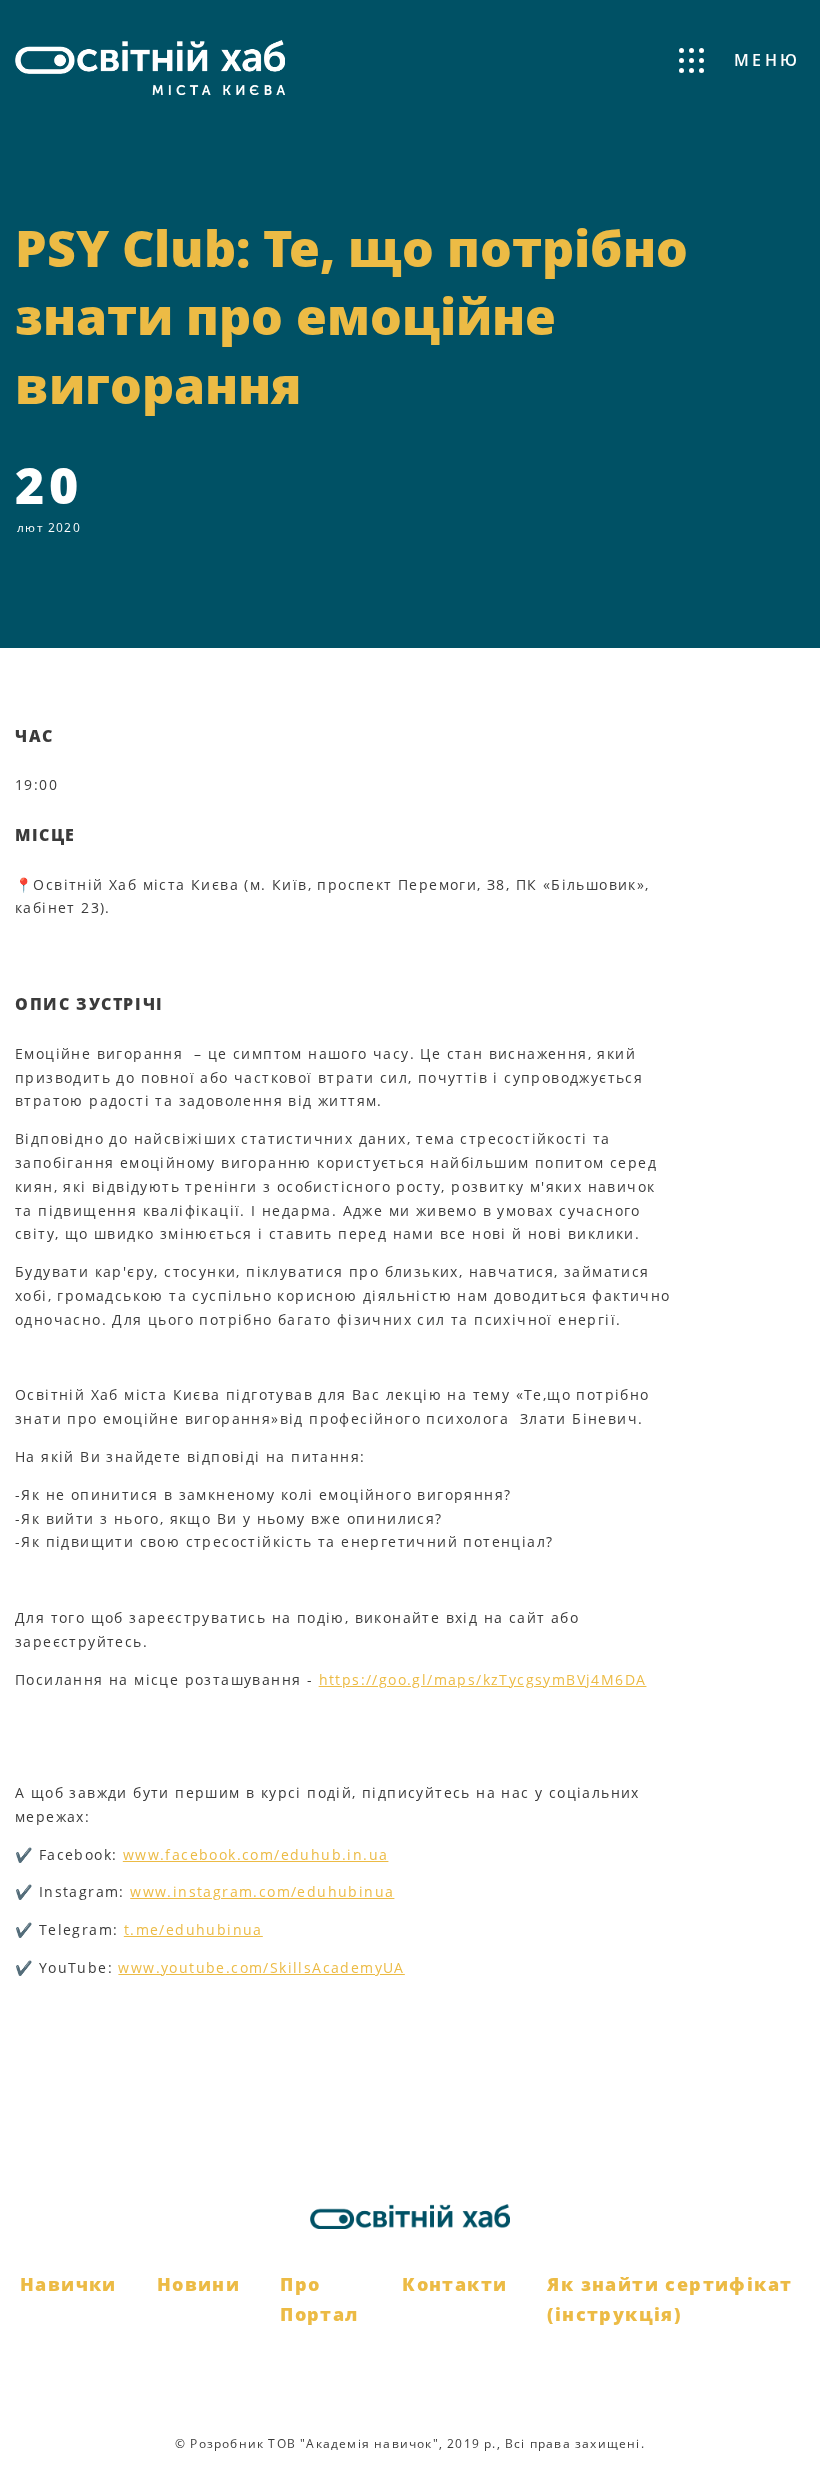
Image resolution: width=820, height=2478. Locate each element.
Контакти (454, 2284)
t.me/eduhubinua (193, 1929)
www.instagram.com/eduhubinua (262, 1891)
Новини (198, 2284)
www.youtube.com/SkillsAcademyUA (261, 1967)
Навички (68, 2284)
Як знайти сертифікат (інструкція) (669, 2299)
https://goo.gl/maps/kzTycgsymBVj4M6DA (483, 1679)
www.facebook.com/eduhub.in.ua (256, 1854)
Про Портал (319, 2299)
